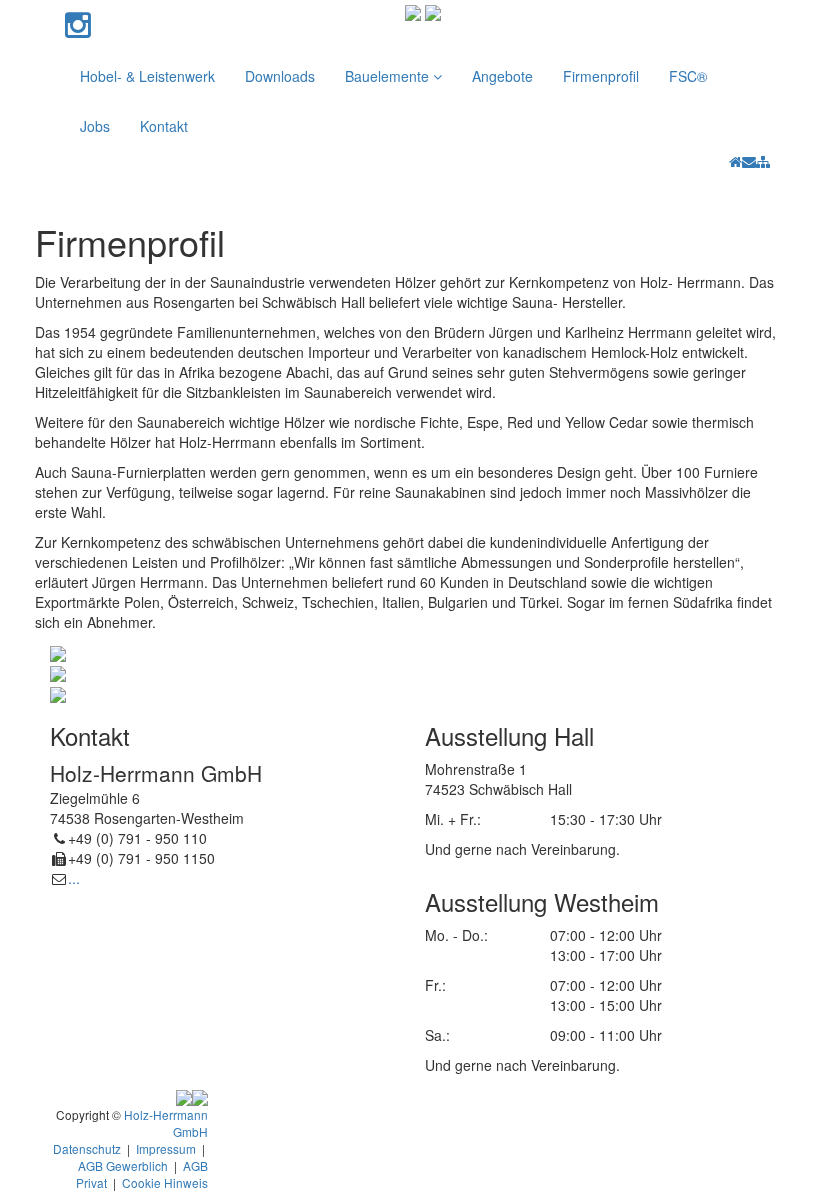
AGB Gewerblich (123, 1165)
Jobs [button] (95, 126)
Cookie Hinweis (165, 1182)
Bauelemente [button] (389, 76)
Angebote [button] (502, 76)
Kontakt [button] (164, 126)
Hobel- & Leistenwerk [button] (147, 76)
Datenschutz (87, 1148)
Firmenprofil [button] (601, 76)
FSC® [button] (688, 76)
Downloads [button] (280, 76)
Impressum (166, 1148)
